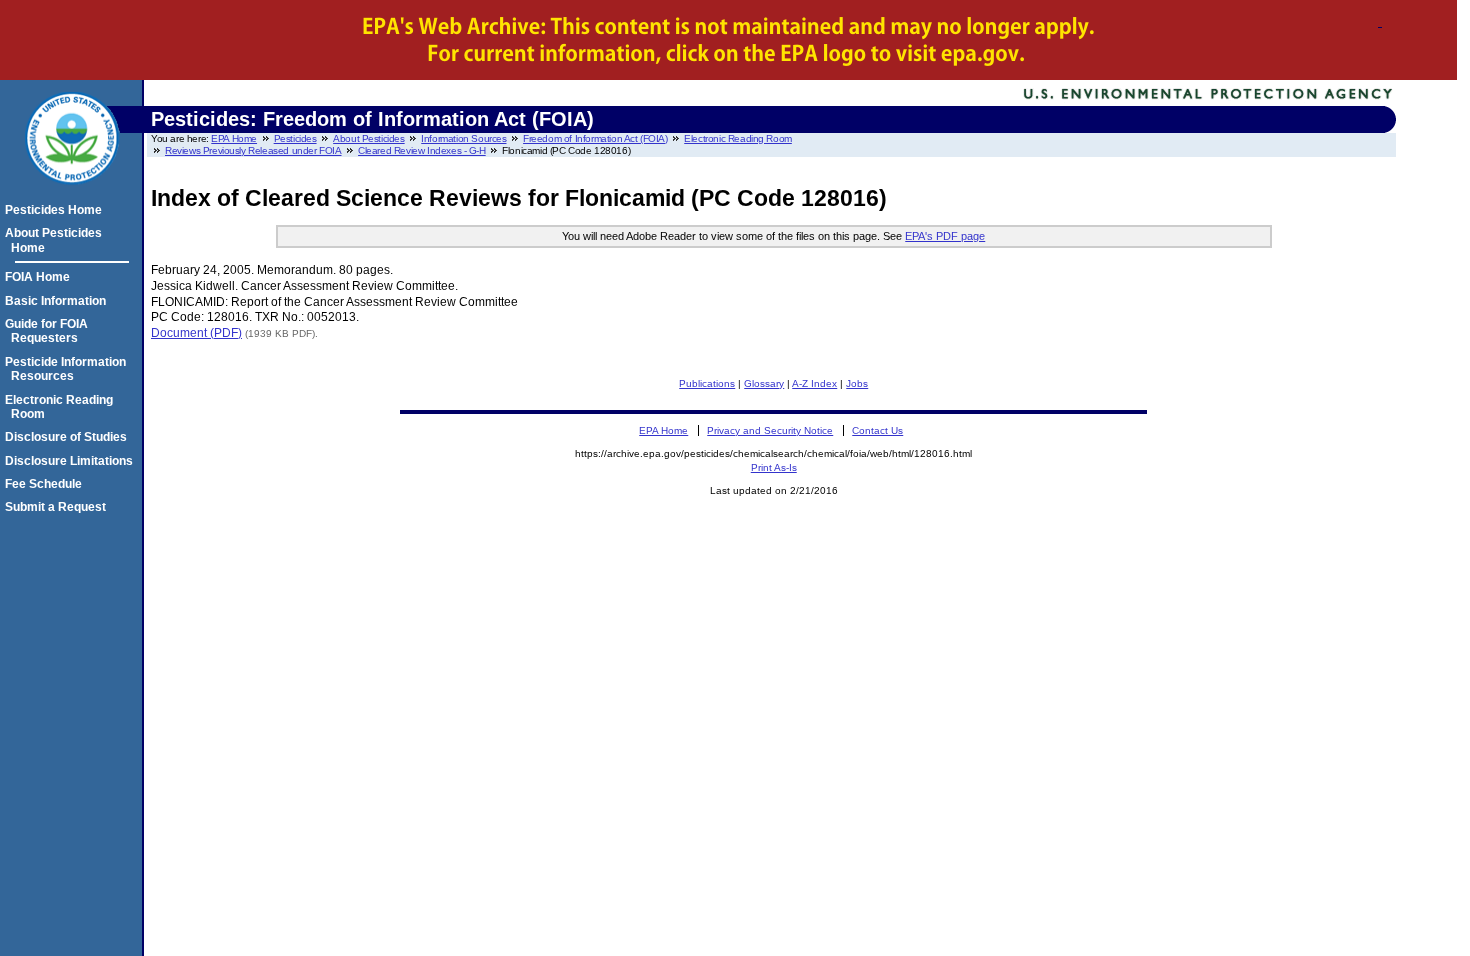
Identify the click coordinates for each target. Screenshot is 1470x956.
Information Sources (463, 138)
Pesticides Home (56, 210)
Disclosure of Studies (69, 437)
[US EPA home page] (72, 195)
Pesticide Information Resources (68, 369)
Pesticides (295, 138)
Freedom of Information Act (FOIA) (595, 138)
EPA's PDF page (945, 236)
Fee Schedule (46, 484)
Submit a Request (58, 507)
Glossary (764, 383)
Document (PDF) (196, 333)
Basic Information (58, 301)
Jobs (857, 383)
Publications (707, 383)
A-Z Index (814, 383)
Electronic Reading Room (738, 138)
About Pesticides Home (56, 240)
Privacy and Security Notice (770, 430)
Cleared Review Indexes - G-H (422, 150)
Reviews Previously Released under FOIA (253, 150)
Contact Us (877, 430)
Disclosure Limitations (72, 461)
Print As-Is (774, 467)
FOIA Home (40, 277)
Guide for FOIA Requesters (49, 331)
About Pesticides (368, 138)
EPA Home (234, 138)
